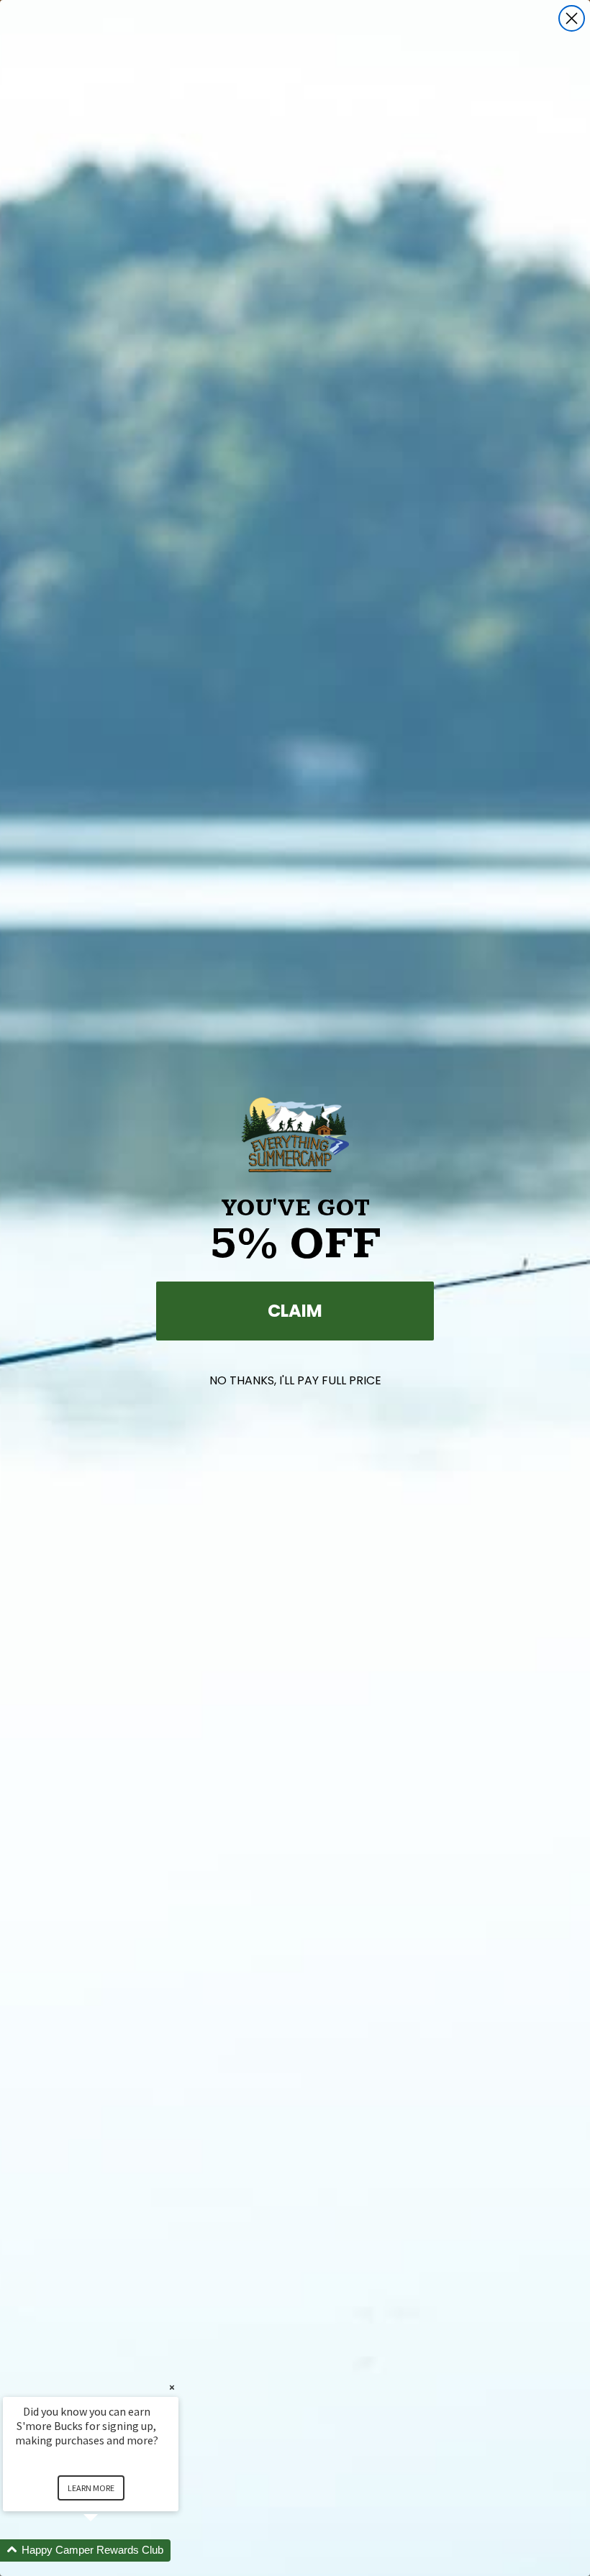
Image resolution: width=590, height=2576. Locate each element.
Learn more (91, 2488)
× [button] (172, 2387)
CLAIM (295, 1311)
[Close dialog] (572, 18)
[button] (108, 2550)
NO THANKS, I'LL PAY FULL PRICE (295, 1380)
